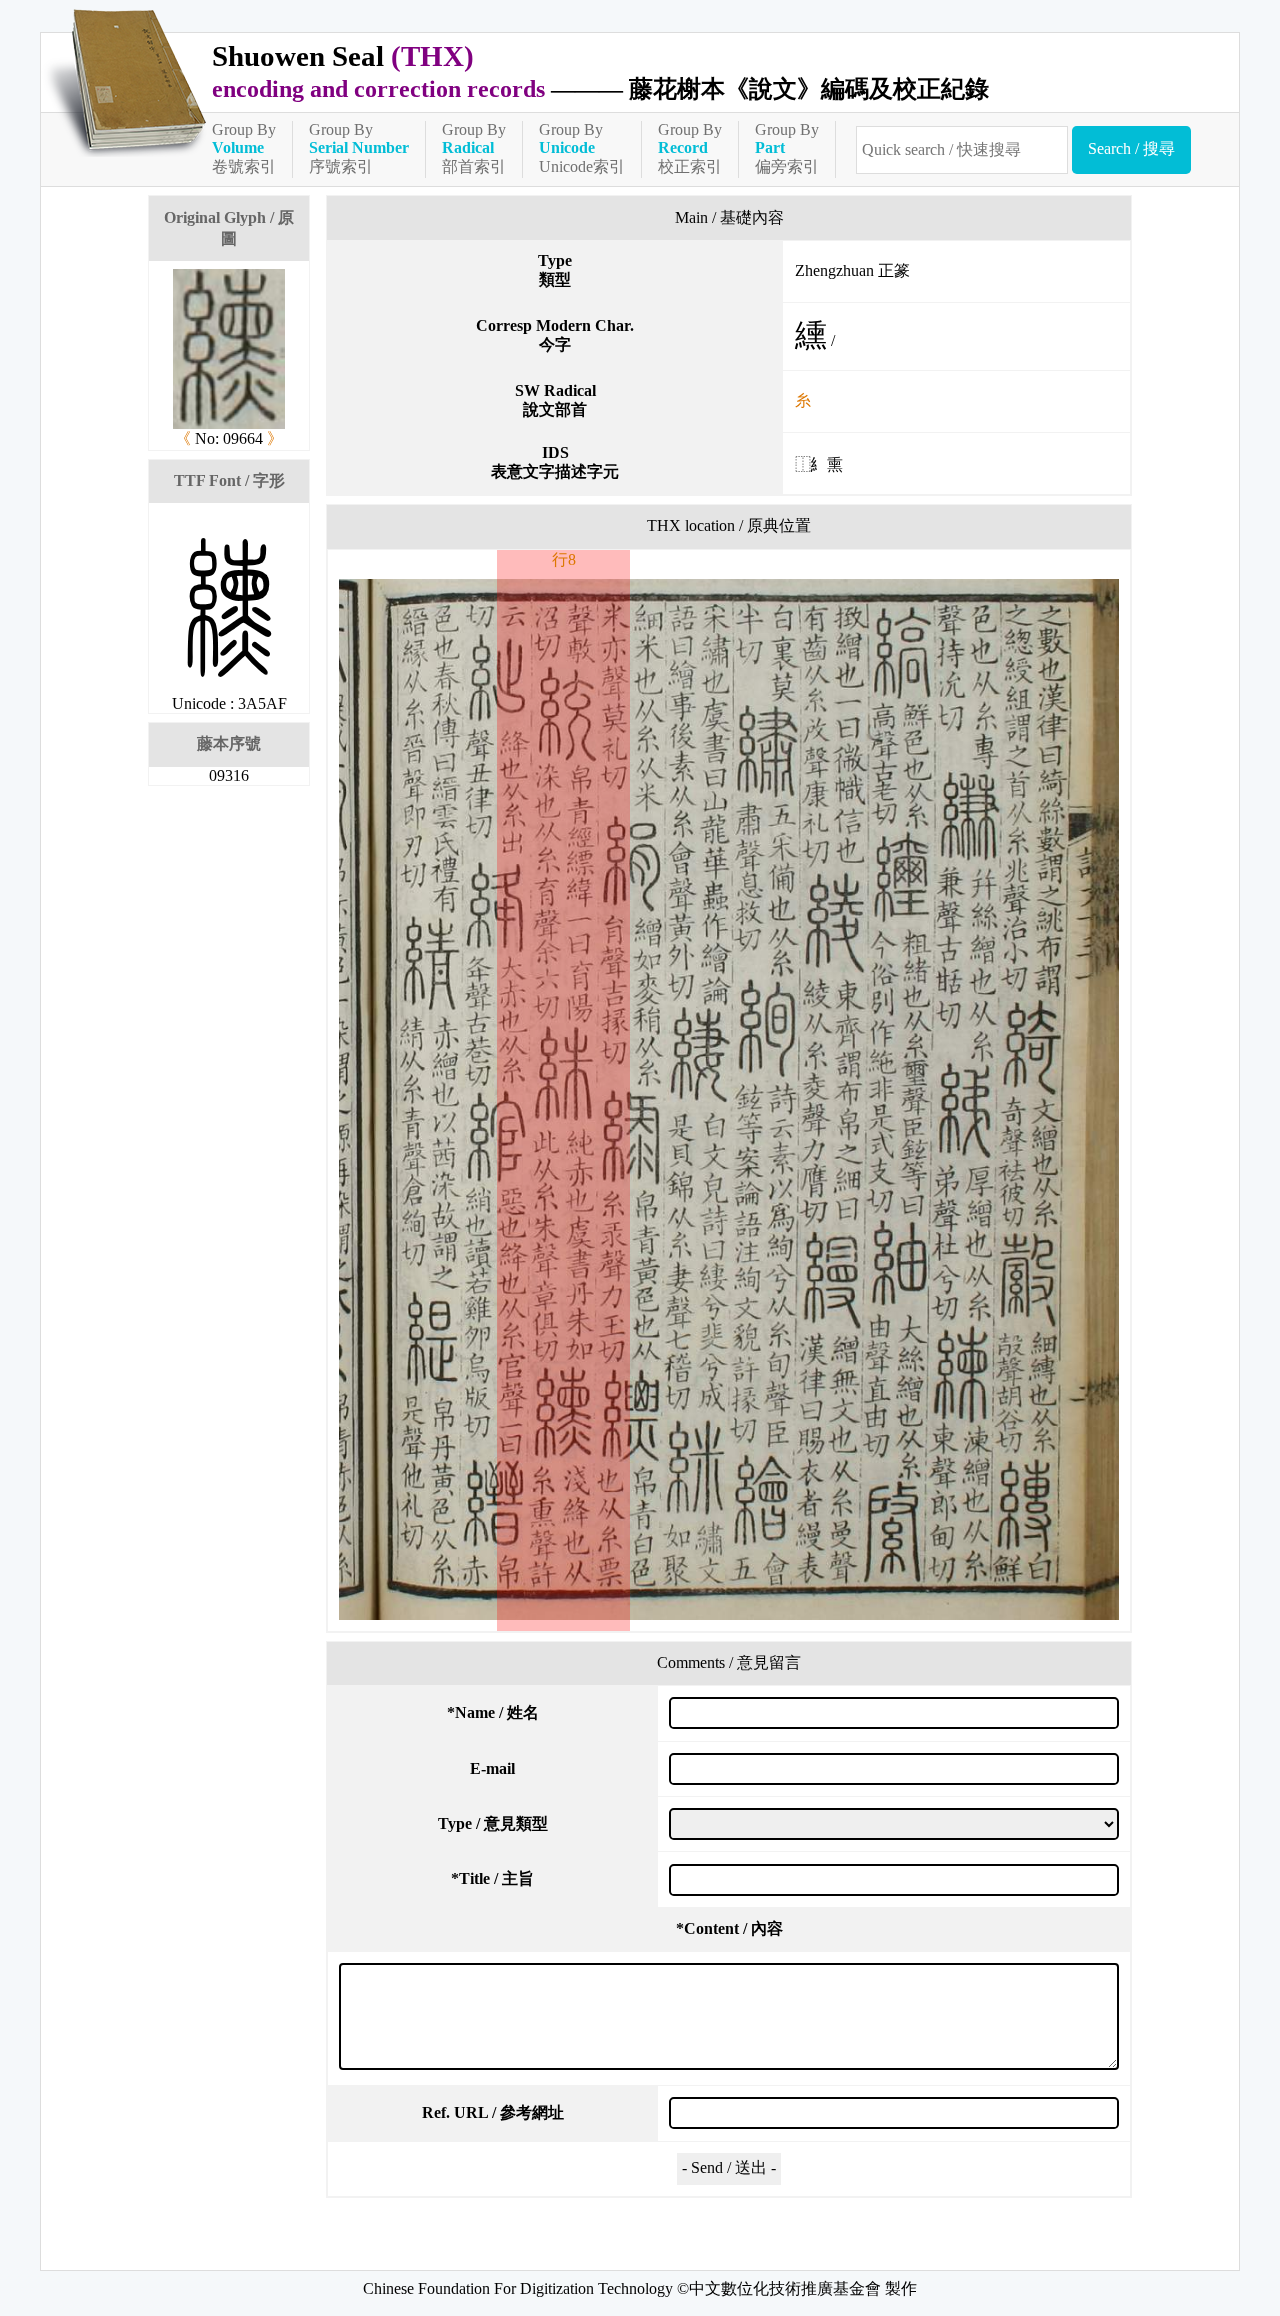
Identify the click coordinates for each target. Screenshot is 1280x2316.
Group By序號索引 (359, 148)
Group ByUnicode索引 (582, 148)
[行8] (729, 1099)
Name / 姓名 (493, 1712)
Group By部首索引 (474, 148)
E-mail (492, 1768)
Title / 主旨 (492, 1878)
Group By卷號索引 (244, 148)
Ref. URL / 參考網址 (493, 2112)
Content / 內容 (729, 1928)
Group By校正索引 (690, 148)
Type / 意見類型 (493, 1823)
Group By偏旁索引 (787, 148)
